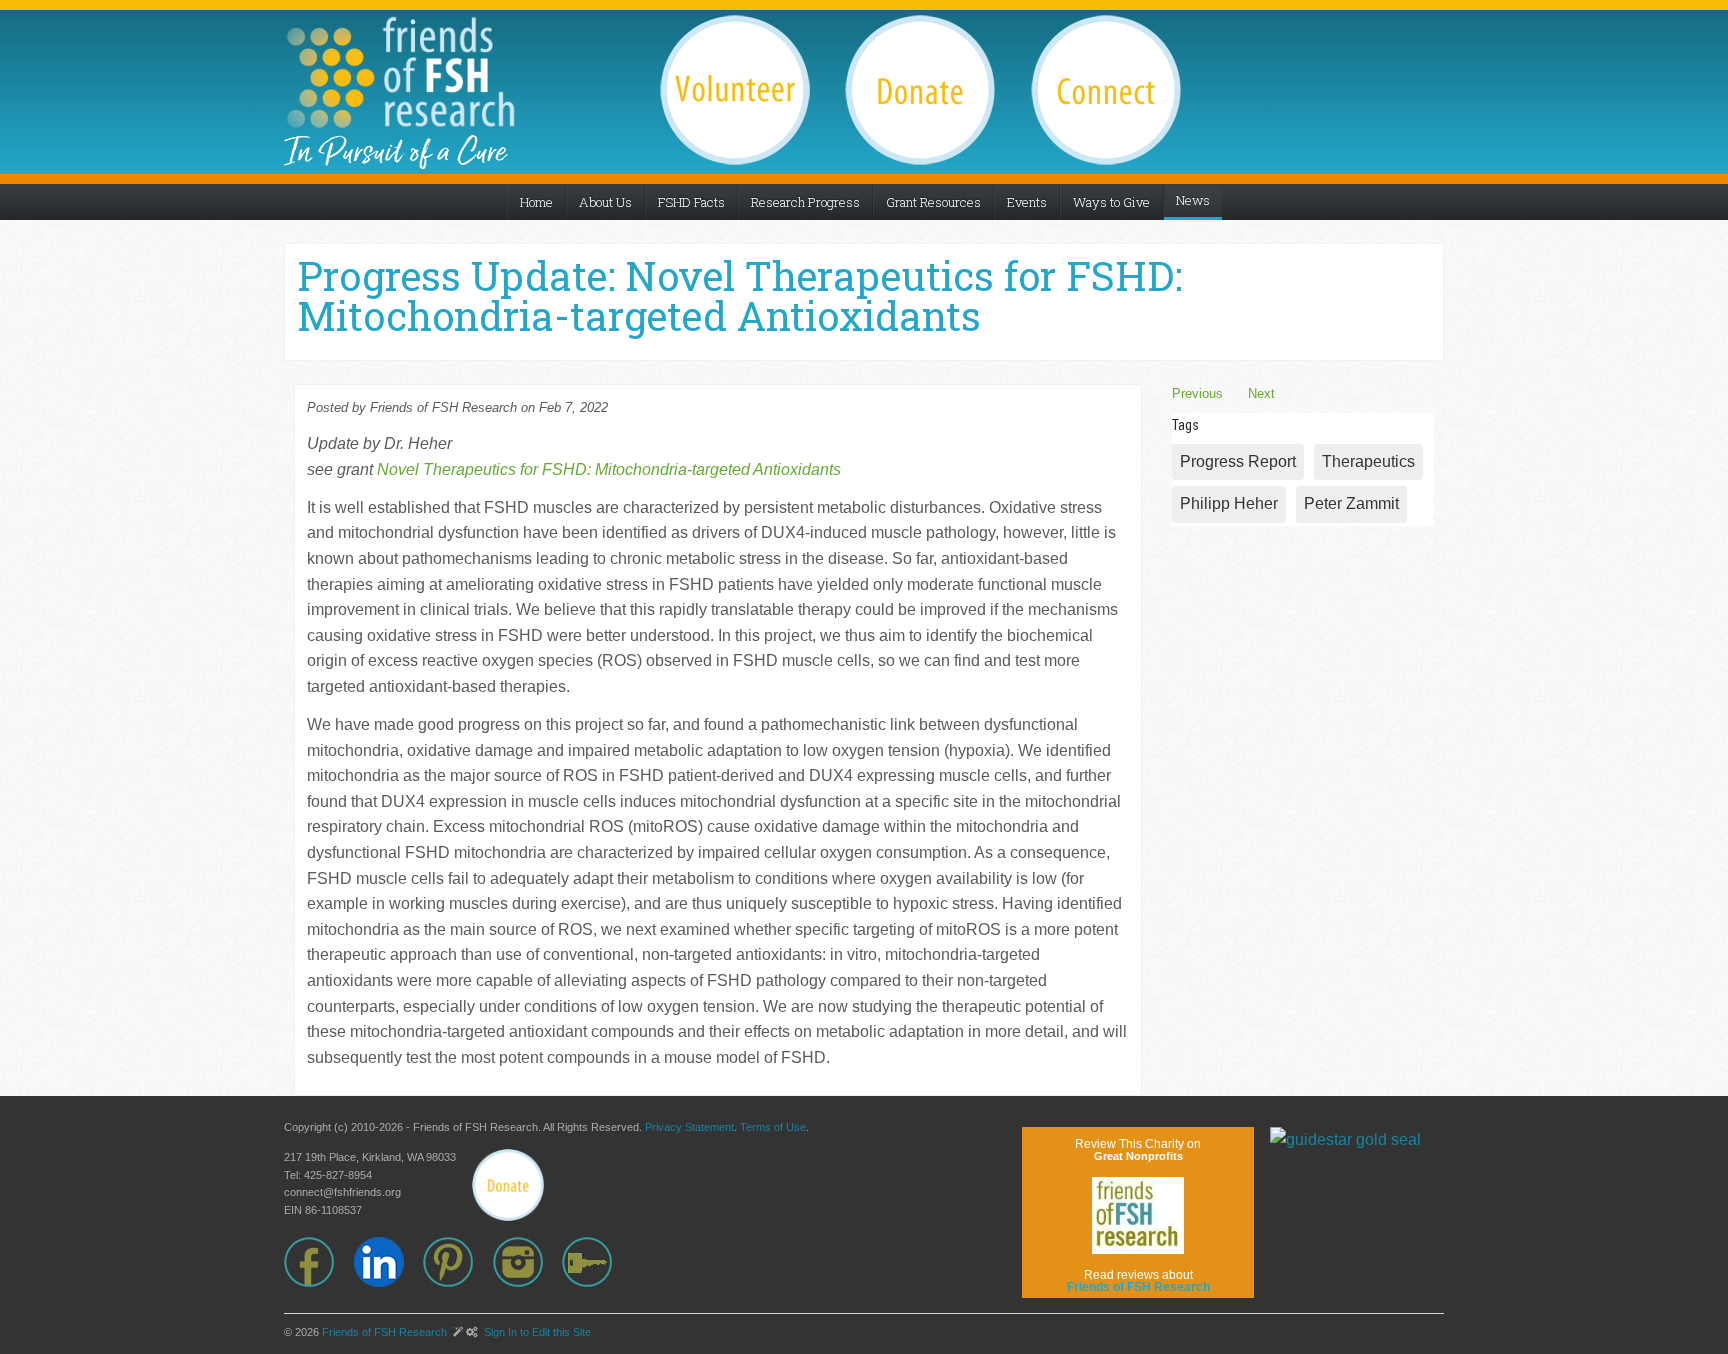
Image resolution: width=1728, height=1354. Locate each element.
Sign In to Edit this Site (536, 1332)
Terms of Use (773, 1127)
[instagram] (528, 1262)
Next (1261, 393)
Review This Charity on (1138, 1149)
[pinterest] (458, 1262)
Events (1027, 202)
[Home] (400, 72)
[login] (597, 1262)
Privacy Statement (689, 1127)
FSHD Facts (691, 202)
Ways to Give (1111, 202)
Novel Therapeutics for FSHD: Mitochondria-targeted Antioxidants (609, 469)
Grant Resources (933, 202)
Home (536, 202)
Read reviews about (1138, 1281)
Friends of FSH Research (384, 1332)
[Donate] (508, 1185)
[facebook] (319, 1262)
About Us (605, 202)
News (1193, 200)
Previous (1197, 393)
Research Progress (805, 202)
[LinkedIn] (389, 1262)
